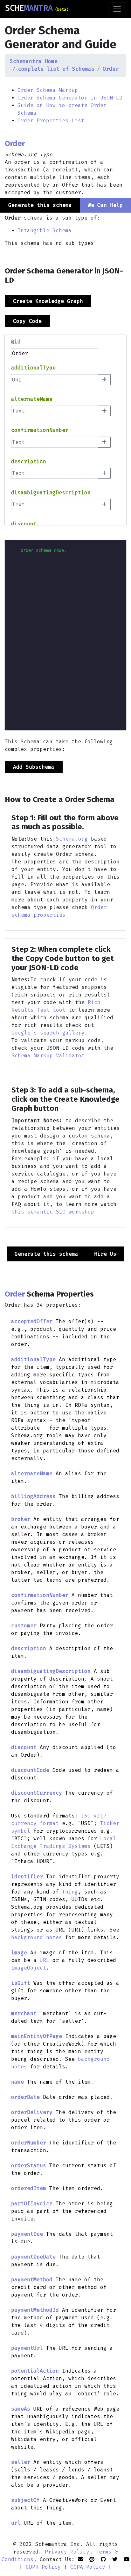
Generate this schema (46, 1254)
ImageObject (29, 1968)
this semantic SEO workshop (53, 1212)
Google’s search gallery (48, 1033)
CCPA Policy (88, 2567)
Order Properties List (51, 121)
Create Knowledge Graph (48, 301)
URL (45, 1960)
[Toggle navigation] (117, 9)
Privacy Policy (67, 2552)
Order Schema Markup (48, 90)
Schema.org (72, 839)
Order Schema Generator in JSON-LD (70, 98)
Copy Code (27, 321)
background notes (37, 1937)
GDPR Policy (43, 2567)
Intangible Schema (45, 231)
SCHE (37, 8)
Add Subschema (34, 767)
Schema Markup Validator (48, 1056)
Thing (70, 1892)
